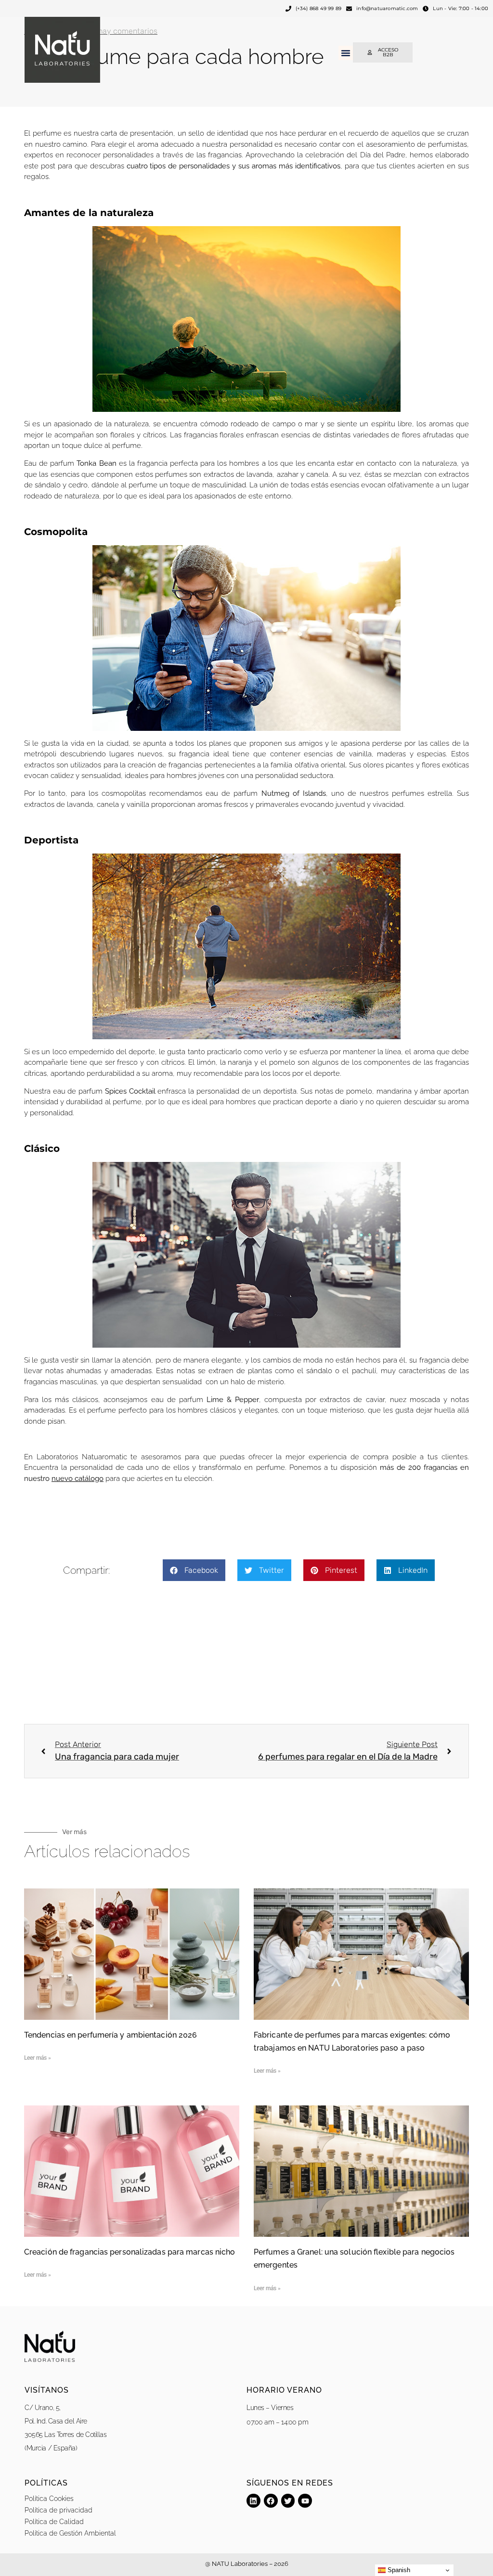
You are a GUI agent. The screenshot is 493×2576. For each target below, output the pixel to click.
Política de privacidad (58, 2510)
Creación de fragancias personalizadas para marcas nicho (130, 2252)
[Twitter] (288, 2501)
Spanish (398, 2570)
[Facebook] (271, 2501)
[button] (346, 53)
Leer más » (38, 2058)
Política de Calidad (54, 2522)
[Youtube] (305, 2501)
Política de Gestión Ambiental (70, 2533)
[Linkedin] (253, 2501)
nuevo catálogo (78, 1479)
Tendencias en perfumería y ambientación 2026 (110, 2035)
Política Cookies (49, 2499)
